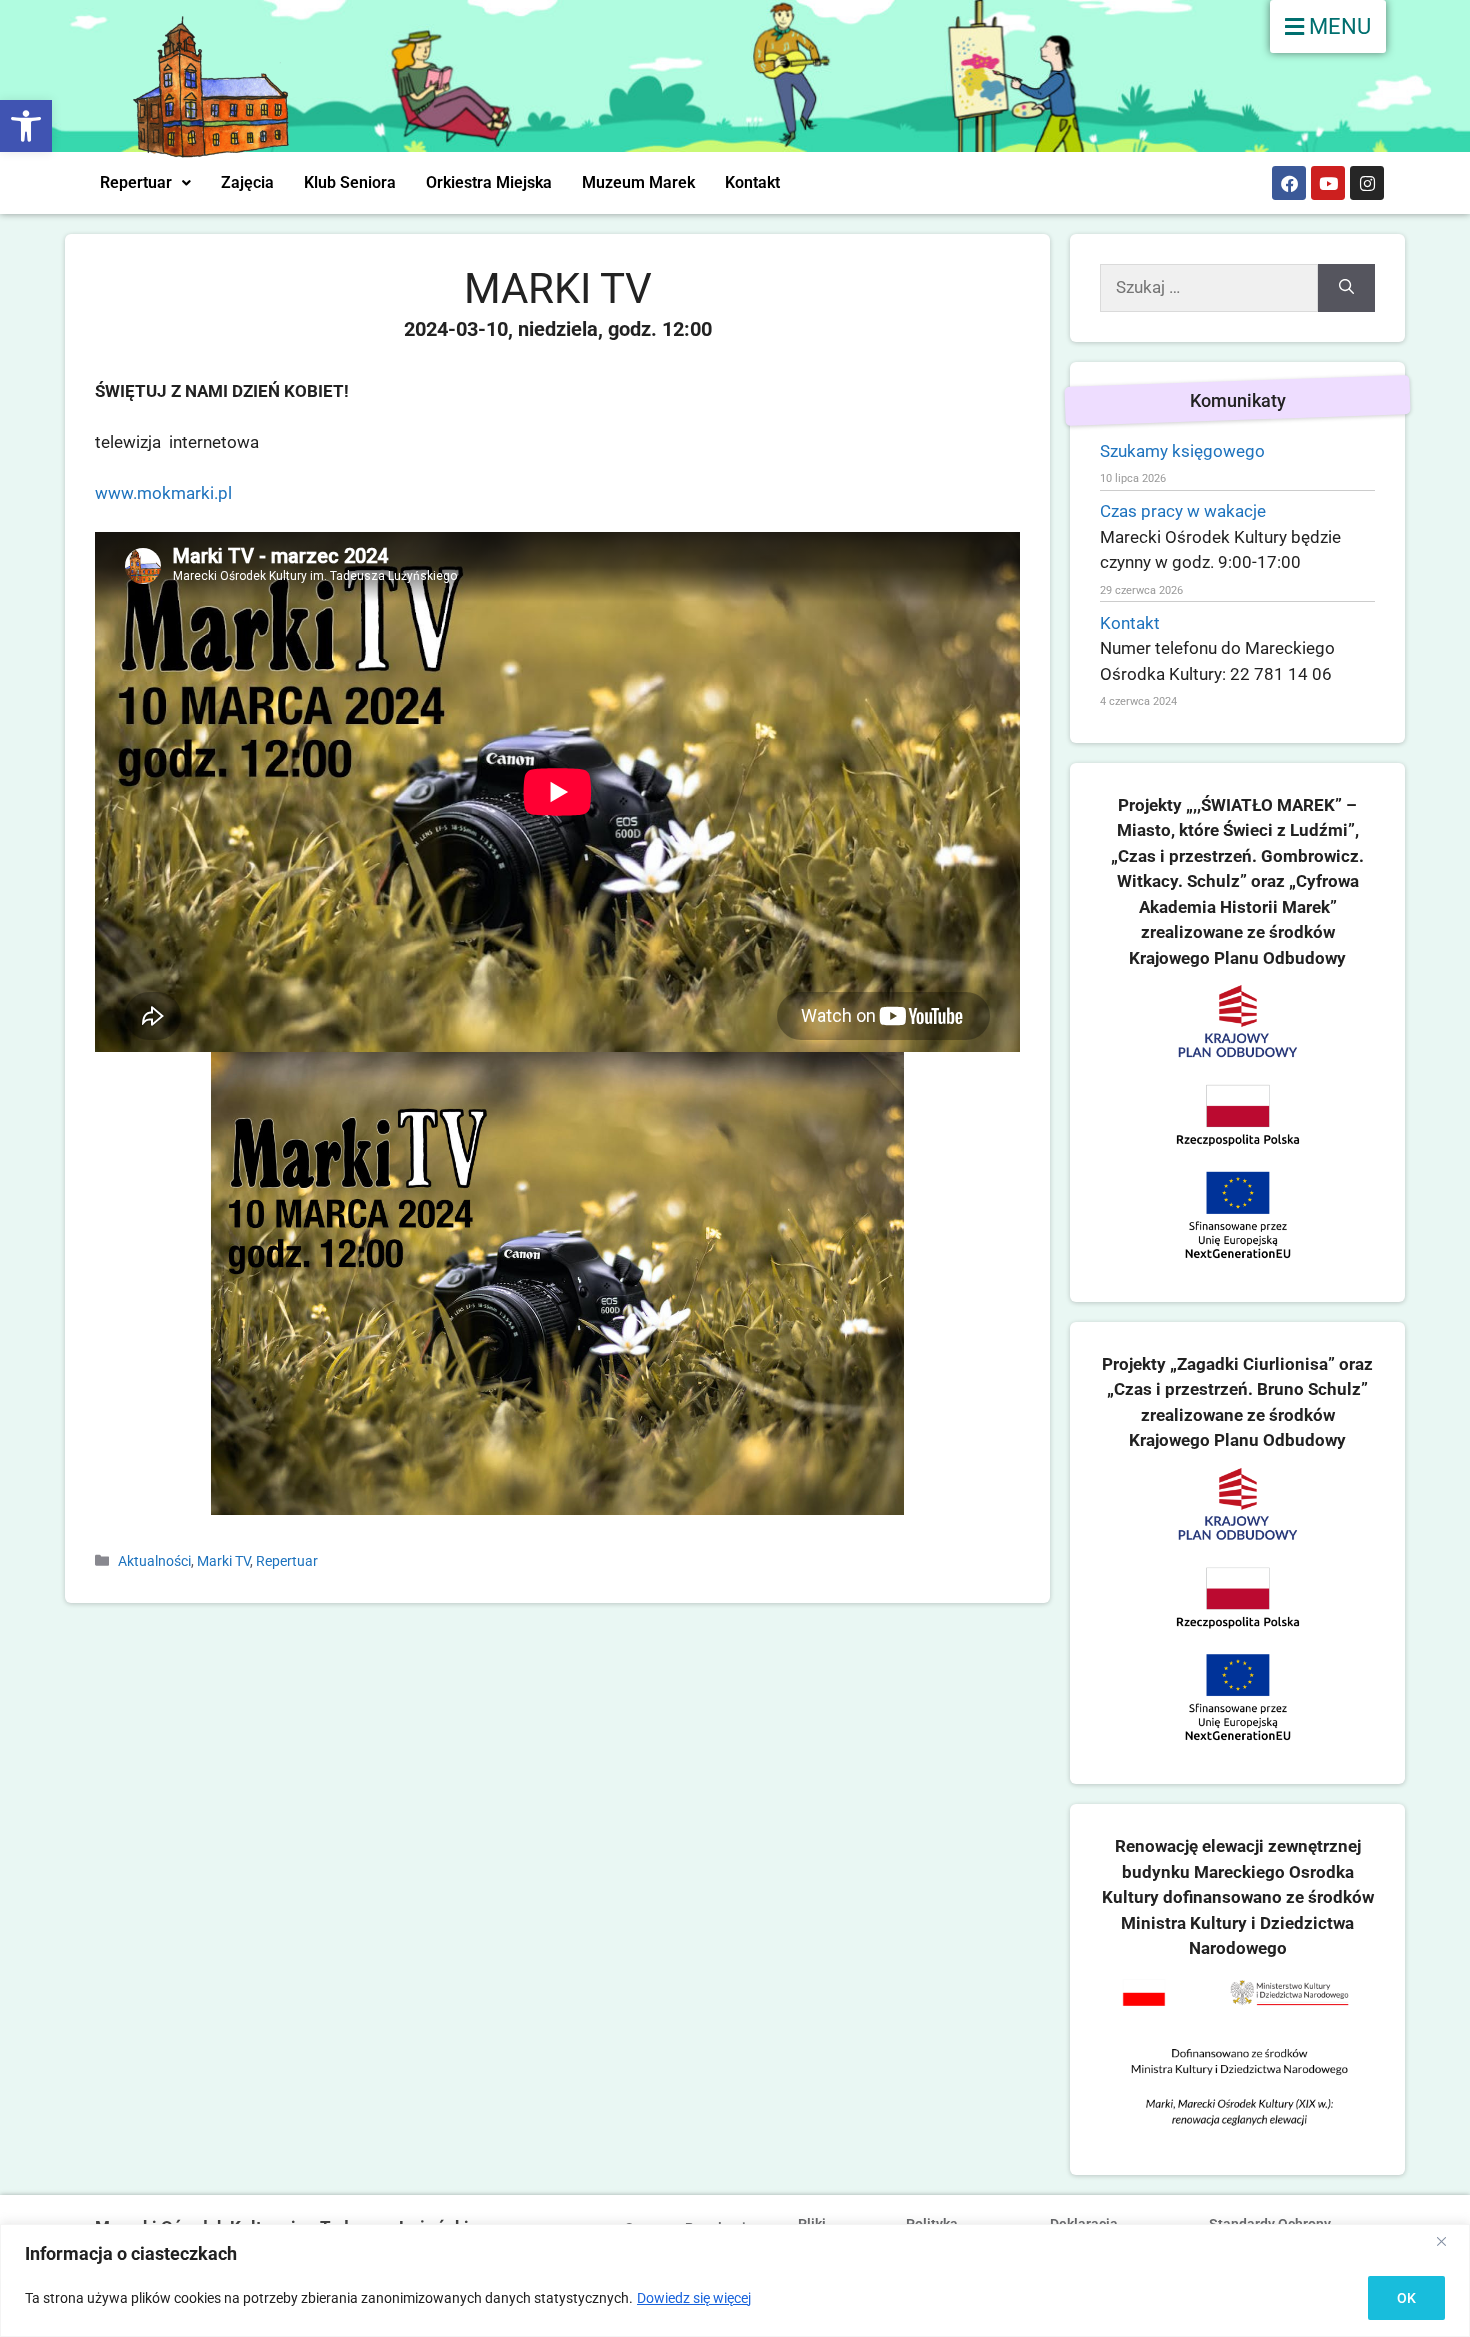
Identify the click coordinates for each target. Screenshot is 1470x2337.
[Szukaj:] (1209, 288)
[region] (735, 2280)
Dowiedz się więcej (694, 2298)
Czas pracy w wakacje (1183, 511)
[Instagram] (1367, 183)
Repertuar (136, 182)
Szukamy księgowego (1182, 451)
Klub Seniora (350, 182)
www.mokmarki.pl (163, 493)
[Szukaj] (1346, 288)
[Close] (1449, 2241)
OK (1406, 2298)
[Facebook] (1289, 183)
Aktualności (154, 1561)
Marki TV (223, 1561)
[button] (26, 126)
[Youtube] (1328, 183)
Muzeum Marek (638, 182)
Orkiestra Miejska (489, 182)
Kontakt (752, 182)
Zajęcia (247, 182)
